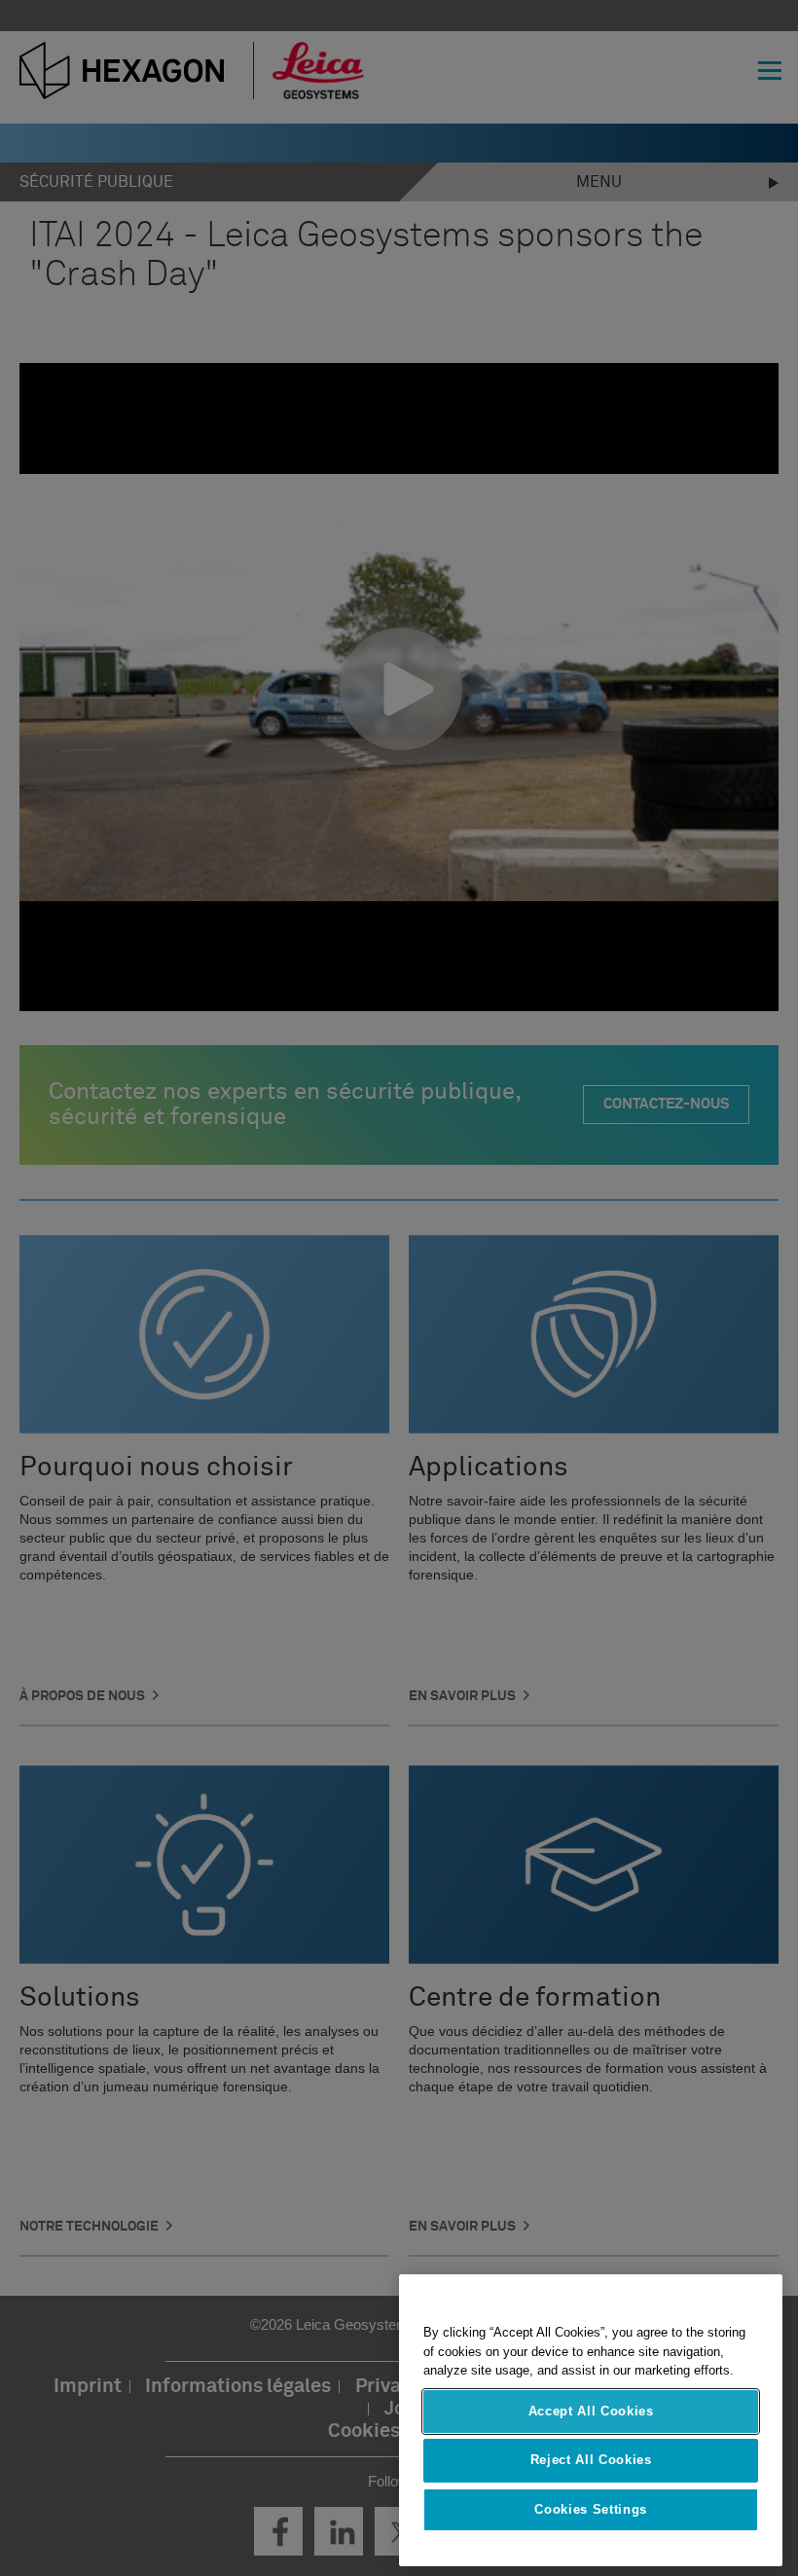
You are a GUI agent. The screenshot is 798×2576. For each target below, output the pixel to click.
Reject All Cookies (591, 2460)
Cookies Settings (591, 2509)
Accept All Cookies (591, 2411)
